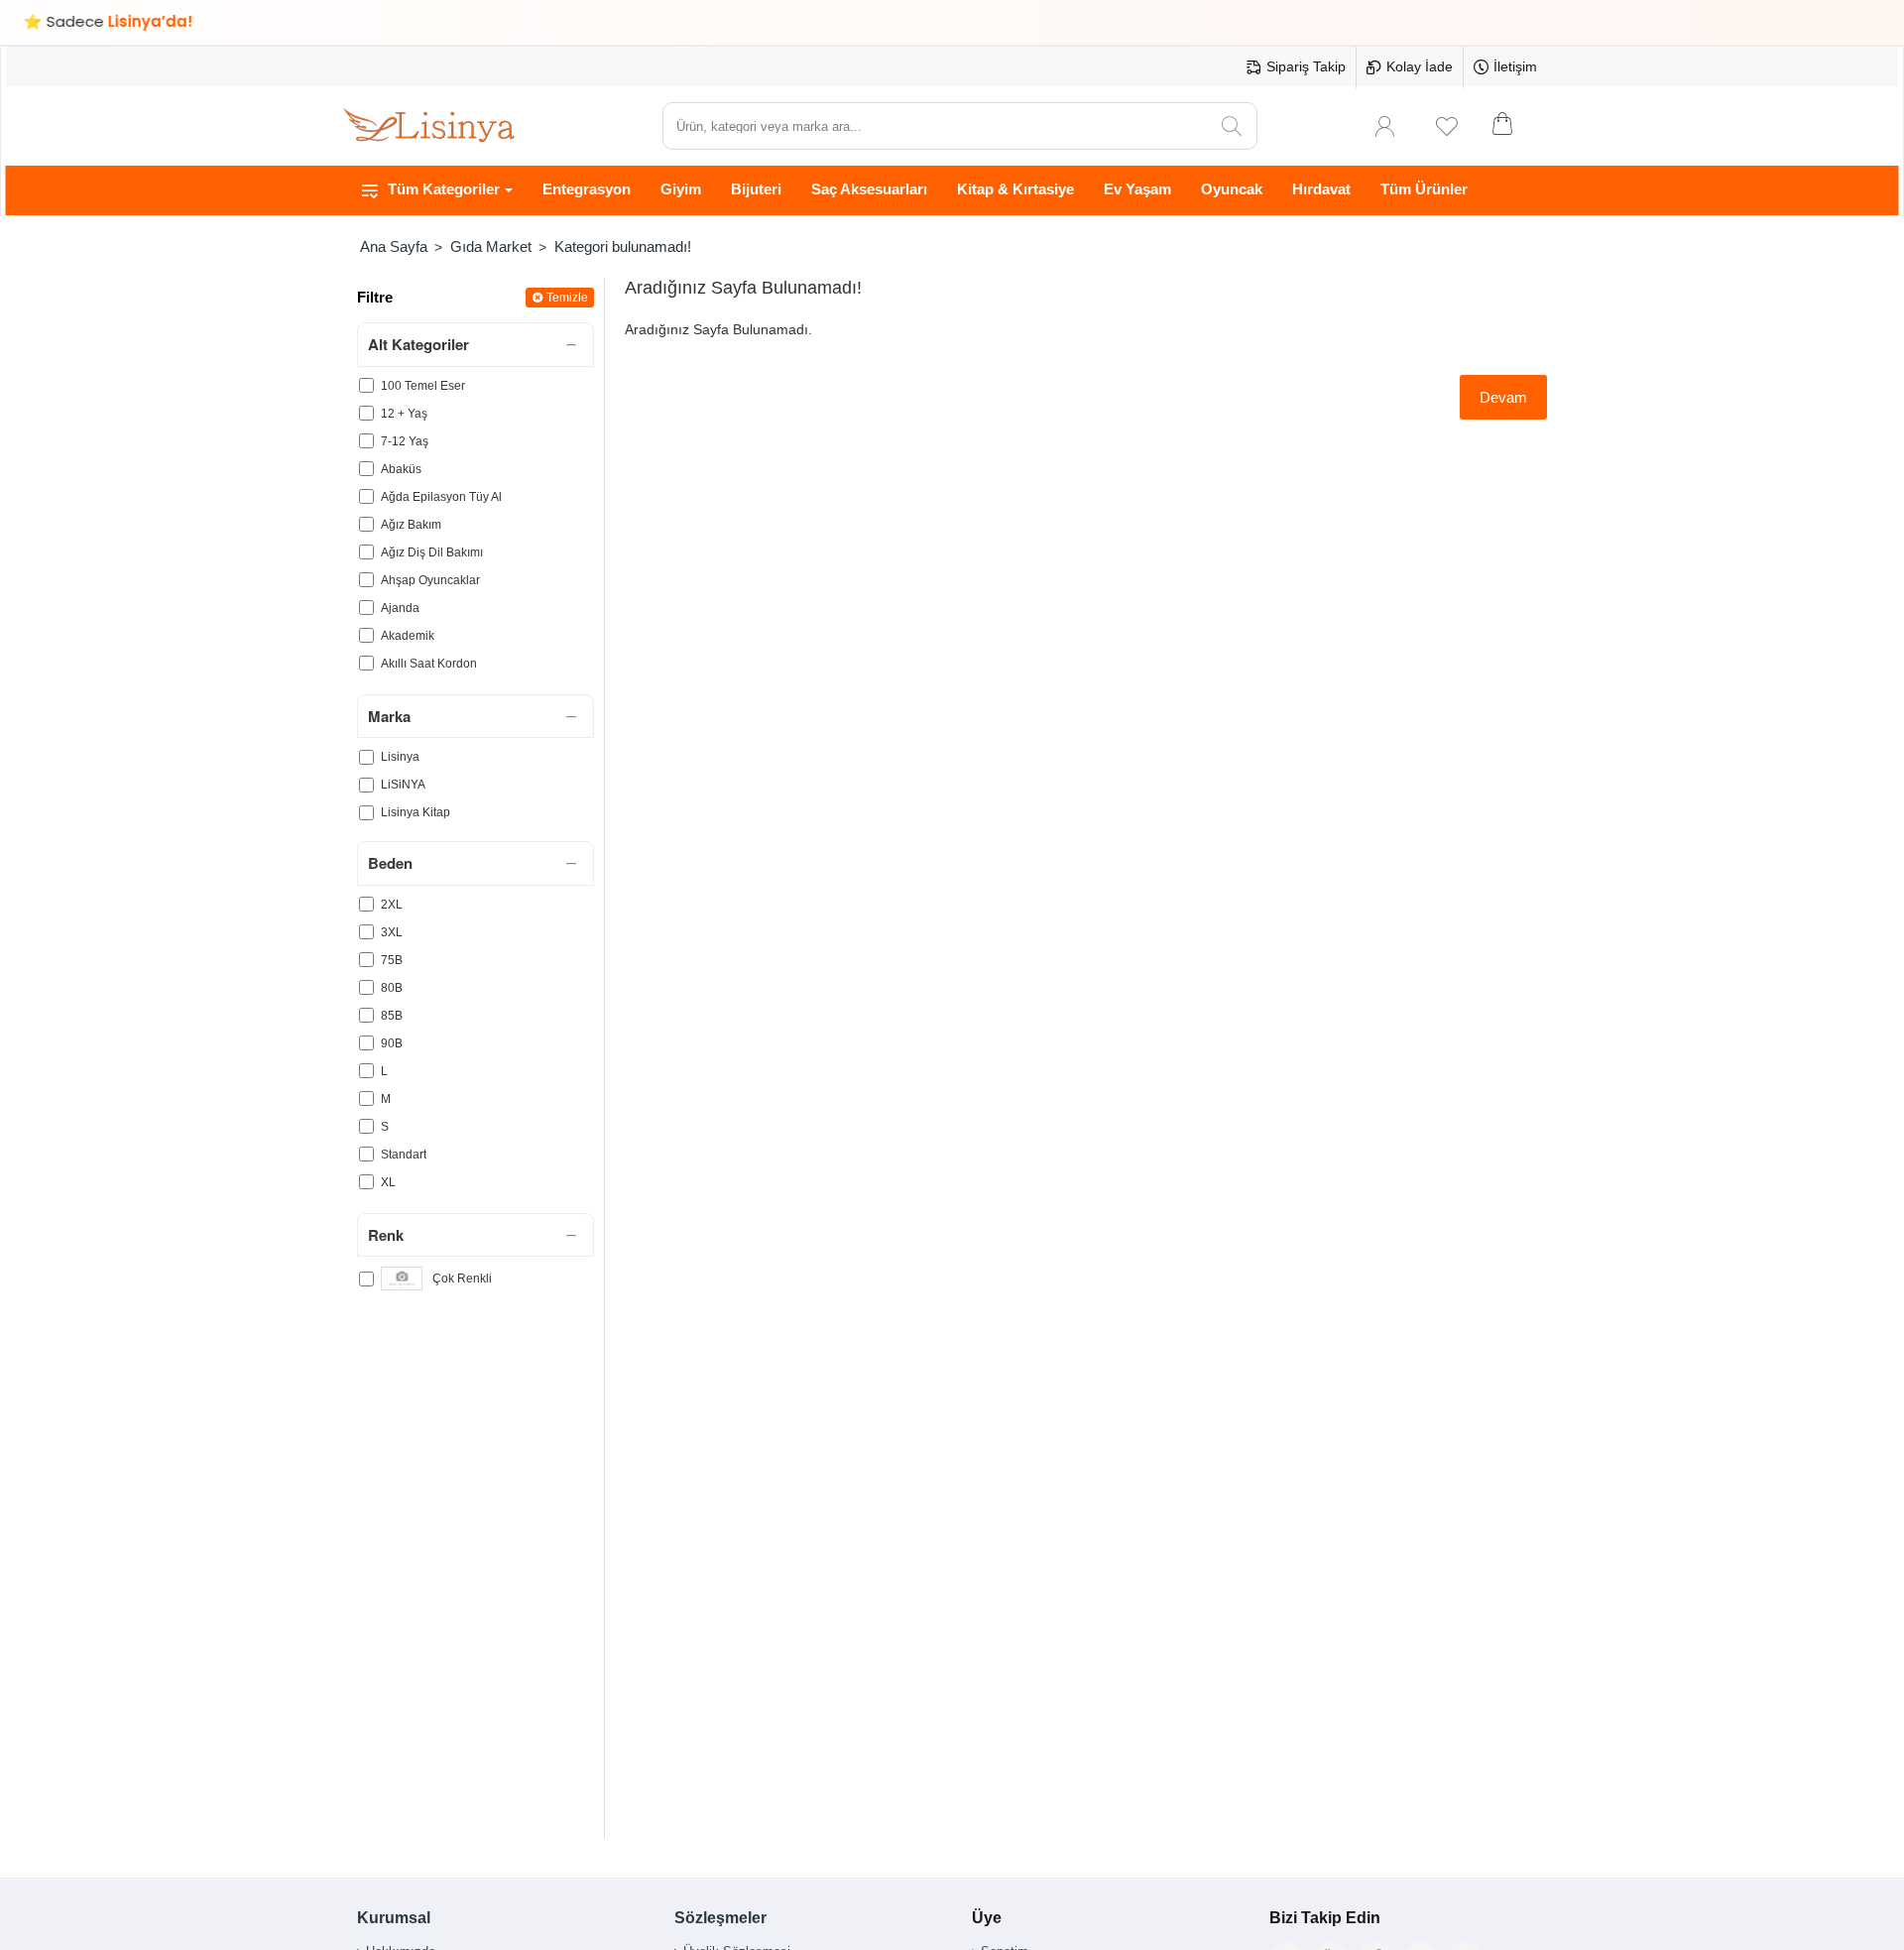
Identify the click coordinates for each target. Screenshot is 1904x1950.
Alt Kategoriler (418, 344)
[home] (393, 246)
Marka (389, 716)
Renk (386, 1235)
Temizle (567, 298)
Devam (1503, 397)
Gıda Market (491, 246)
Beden (390, 863)
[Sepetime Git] (1515, 126)
